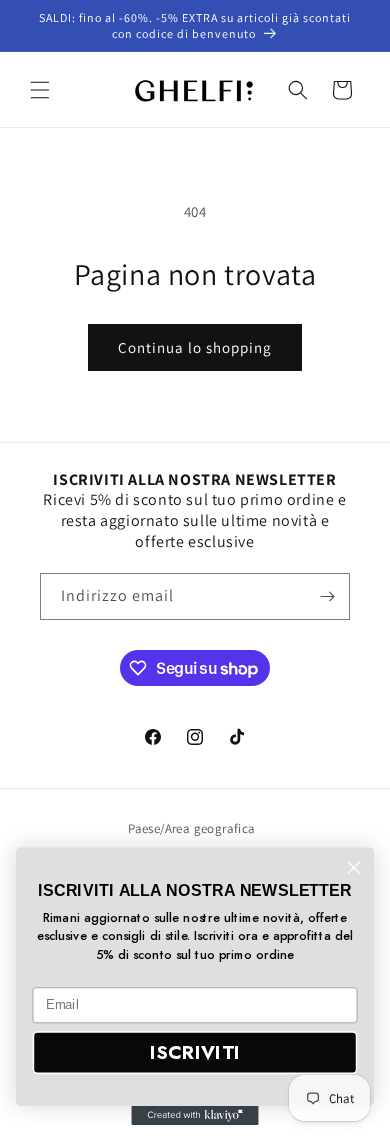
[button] (40, 90)
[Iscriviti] (327, 596)
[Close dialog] (354, 868)
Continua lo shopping (195, 347)
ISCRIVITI (195, 1052)
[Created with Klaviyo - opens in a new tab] (194, 1115)
